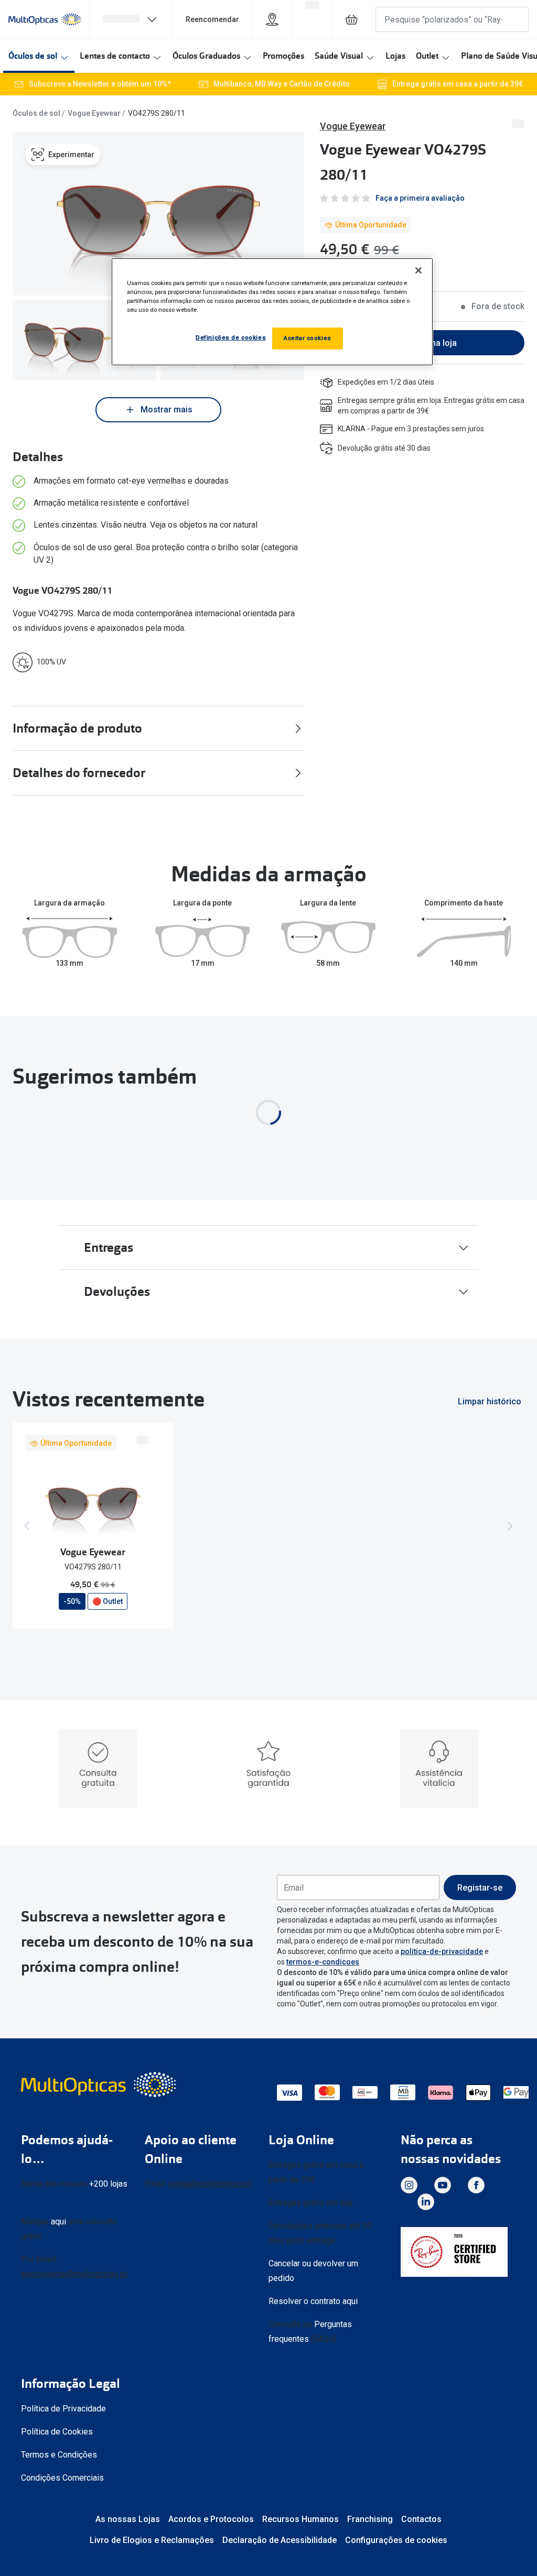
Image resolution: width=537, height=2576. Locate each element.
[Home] (45, 19)
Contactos (421, 2519)
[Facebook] (476, 2185)
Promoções (283, 56)
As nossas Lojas (128, 2519)
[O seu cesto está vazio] (351, 19)
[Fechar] (418, 270)
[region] (272, 312)
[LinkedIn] (426, 2202)
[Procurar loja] (272, 19)
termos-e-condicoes (323, 1962)
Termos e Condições (59, 2455)
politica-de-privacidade (442, 1951)
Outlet (427, 56)
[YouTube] (443, 2185)
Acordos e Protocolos (211, 2519)
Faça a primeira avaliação (420, 198)
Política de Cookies (57, 2432)
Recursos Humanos (300, 2519)
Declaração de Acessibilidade (280, 2540)
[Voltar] (27, 1526)
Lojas (395, 56)
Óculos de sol (33, 56)
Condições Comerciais (62, 2478)
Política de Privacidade (63, 2409)
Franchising (370, 2519)
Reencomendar (212, 19)
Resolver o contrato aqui (313, 2301)
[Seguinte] (510, 1526)
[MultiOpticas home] (100, 2084)
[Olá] (131, 19)
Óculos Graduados (206, 56)
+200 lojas (108, 2184)
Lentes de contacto (115, 56)
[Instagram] (409, 2185)
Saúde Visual (339, 56)
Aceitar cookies (308, 338)
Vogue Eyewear (94, 113)
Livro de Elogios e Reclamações (152, 2540)
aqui (58, 2222)
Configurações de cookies (396, 2540)
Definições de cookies (231, 337)
